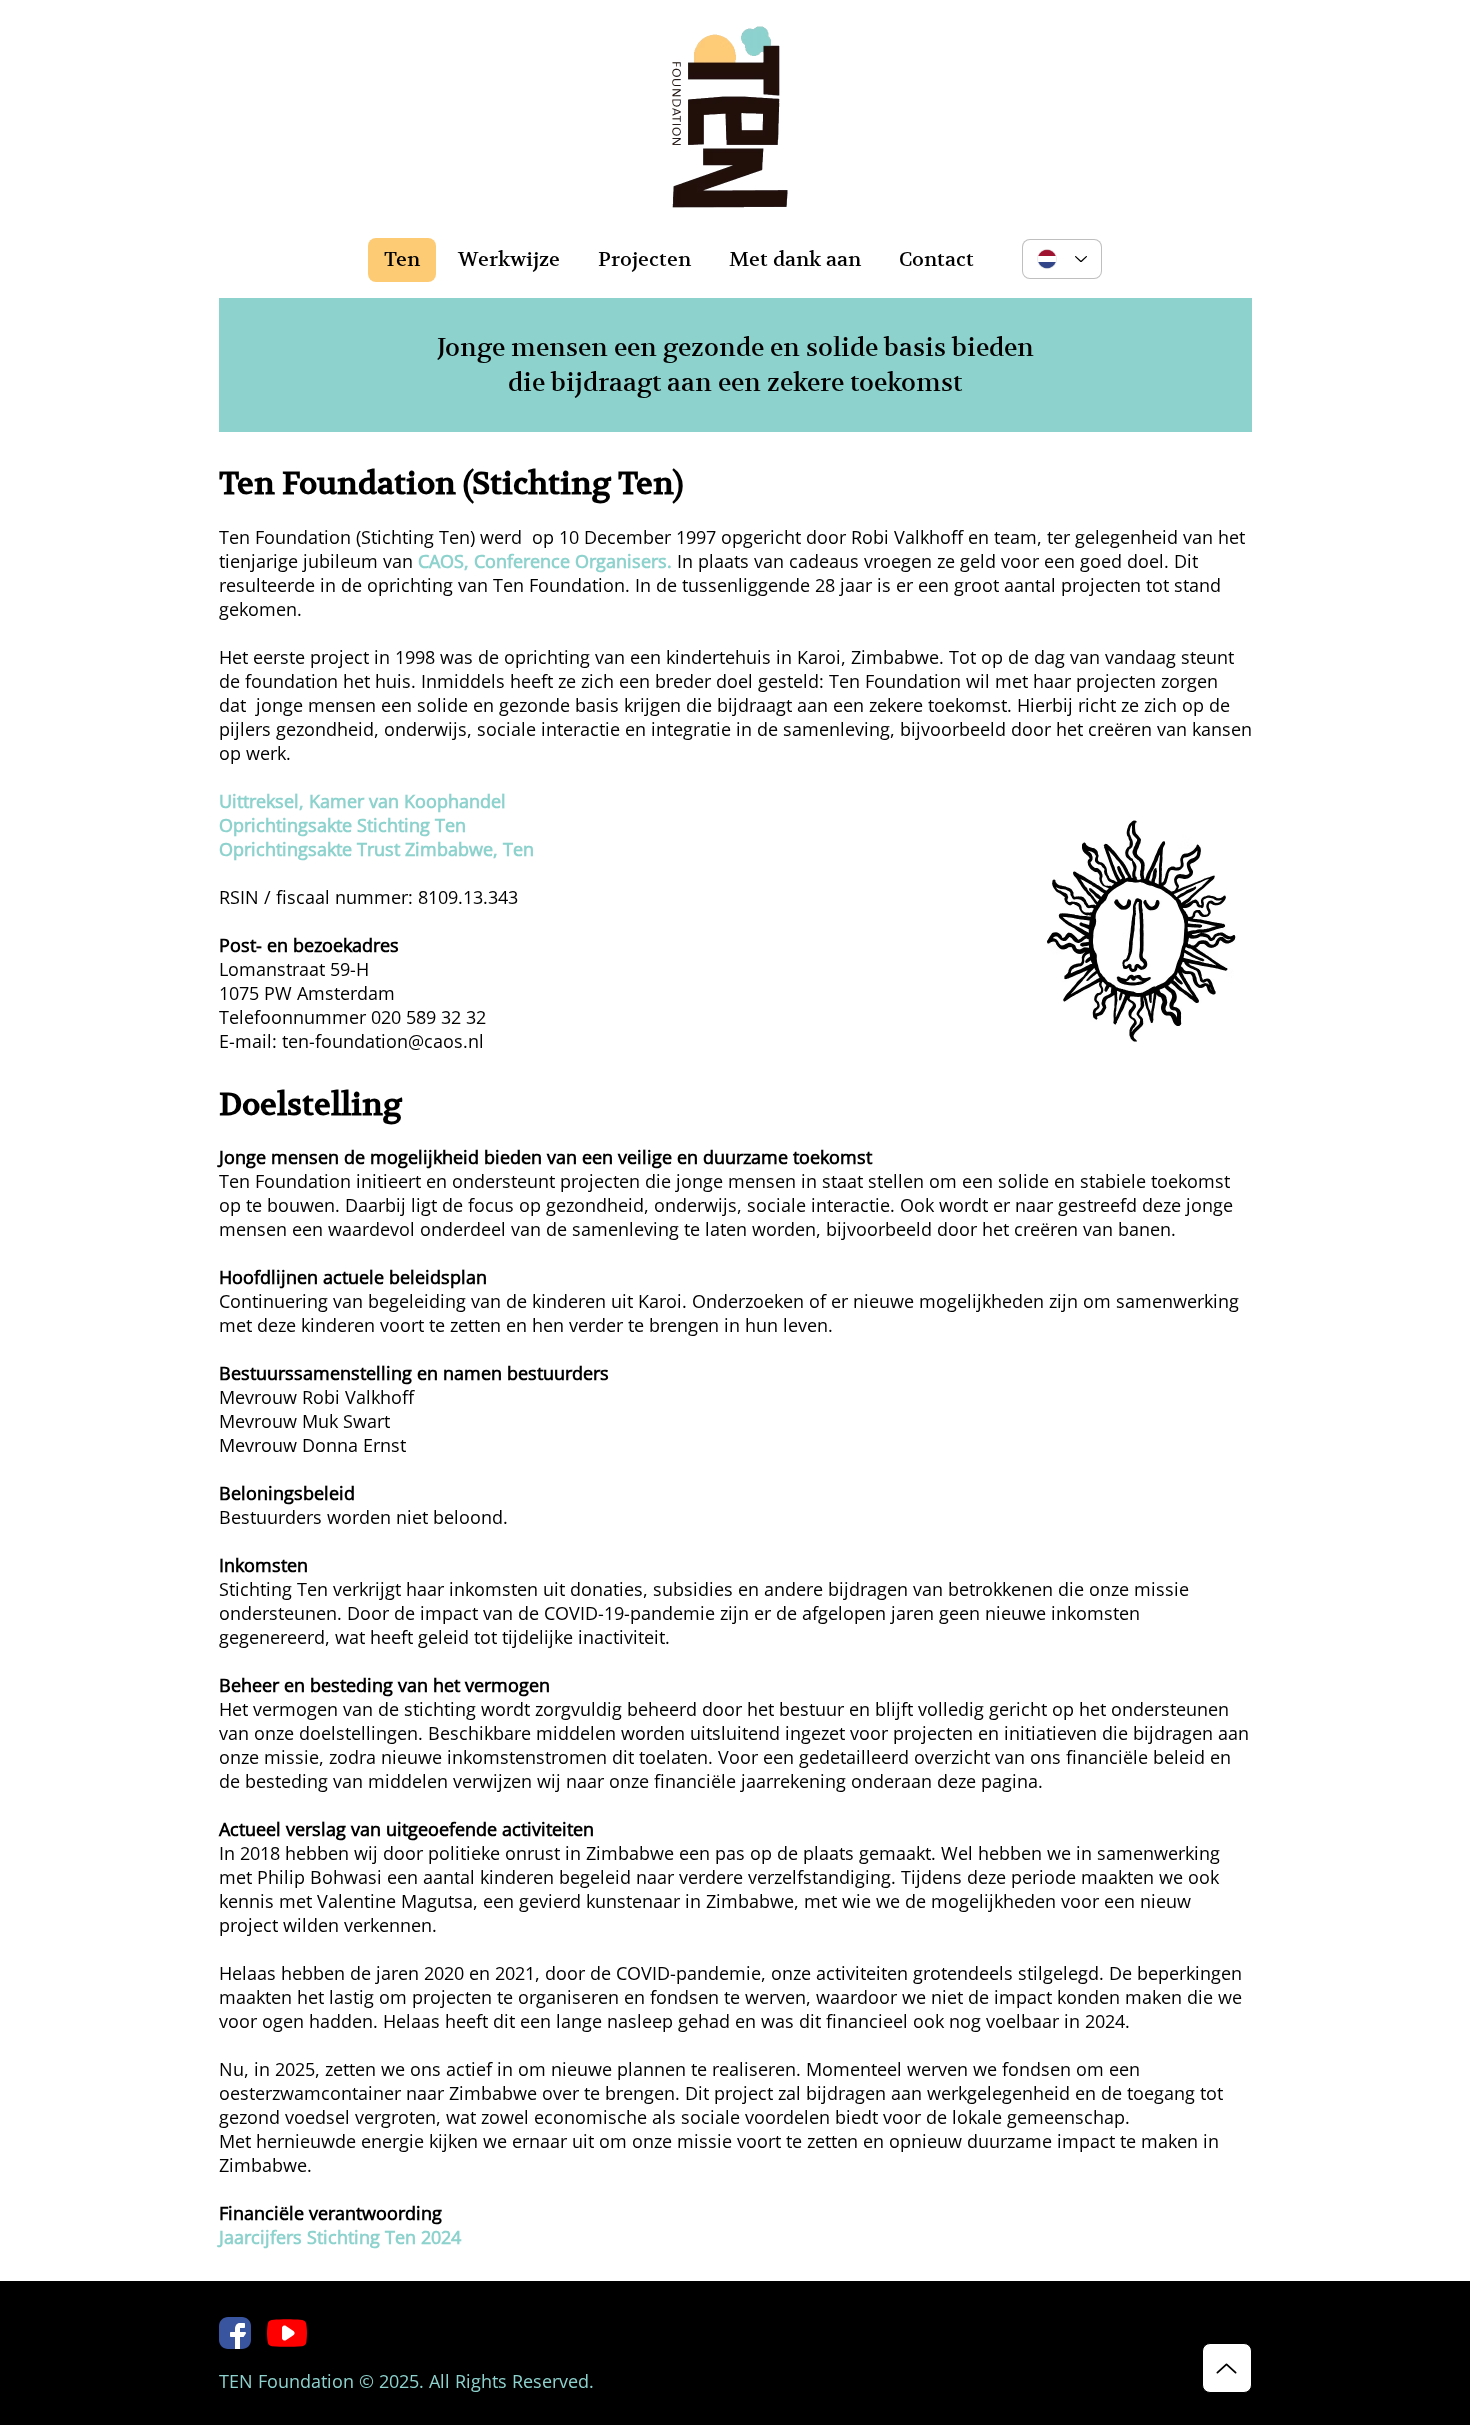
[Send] (1227, 2368)
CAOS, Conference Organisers (542, 561)
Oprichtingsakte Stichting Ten (342, 825)
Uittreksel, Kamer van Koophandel (362, 801)
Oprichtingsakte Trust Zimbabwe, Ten (376, 849)
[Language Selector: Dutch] (1062, 259)
